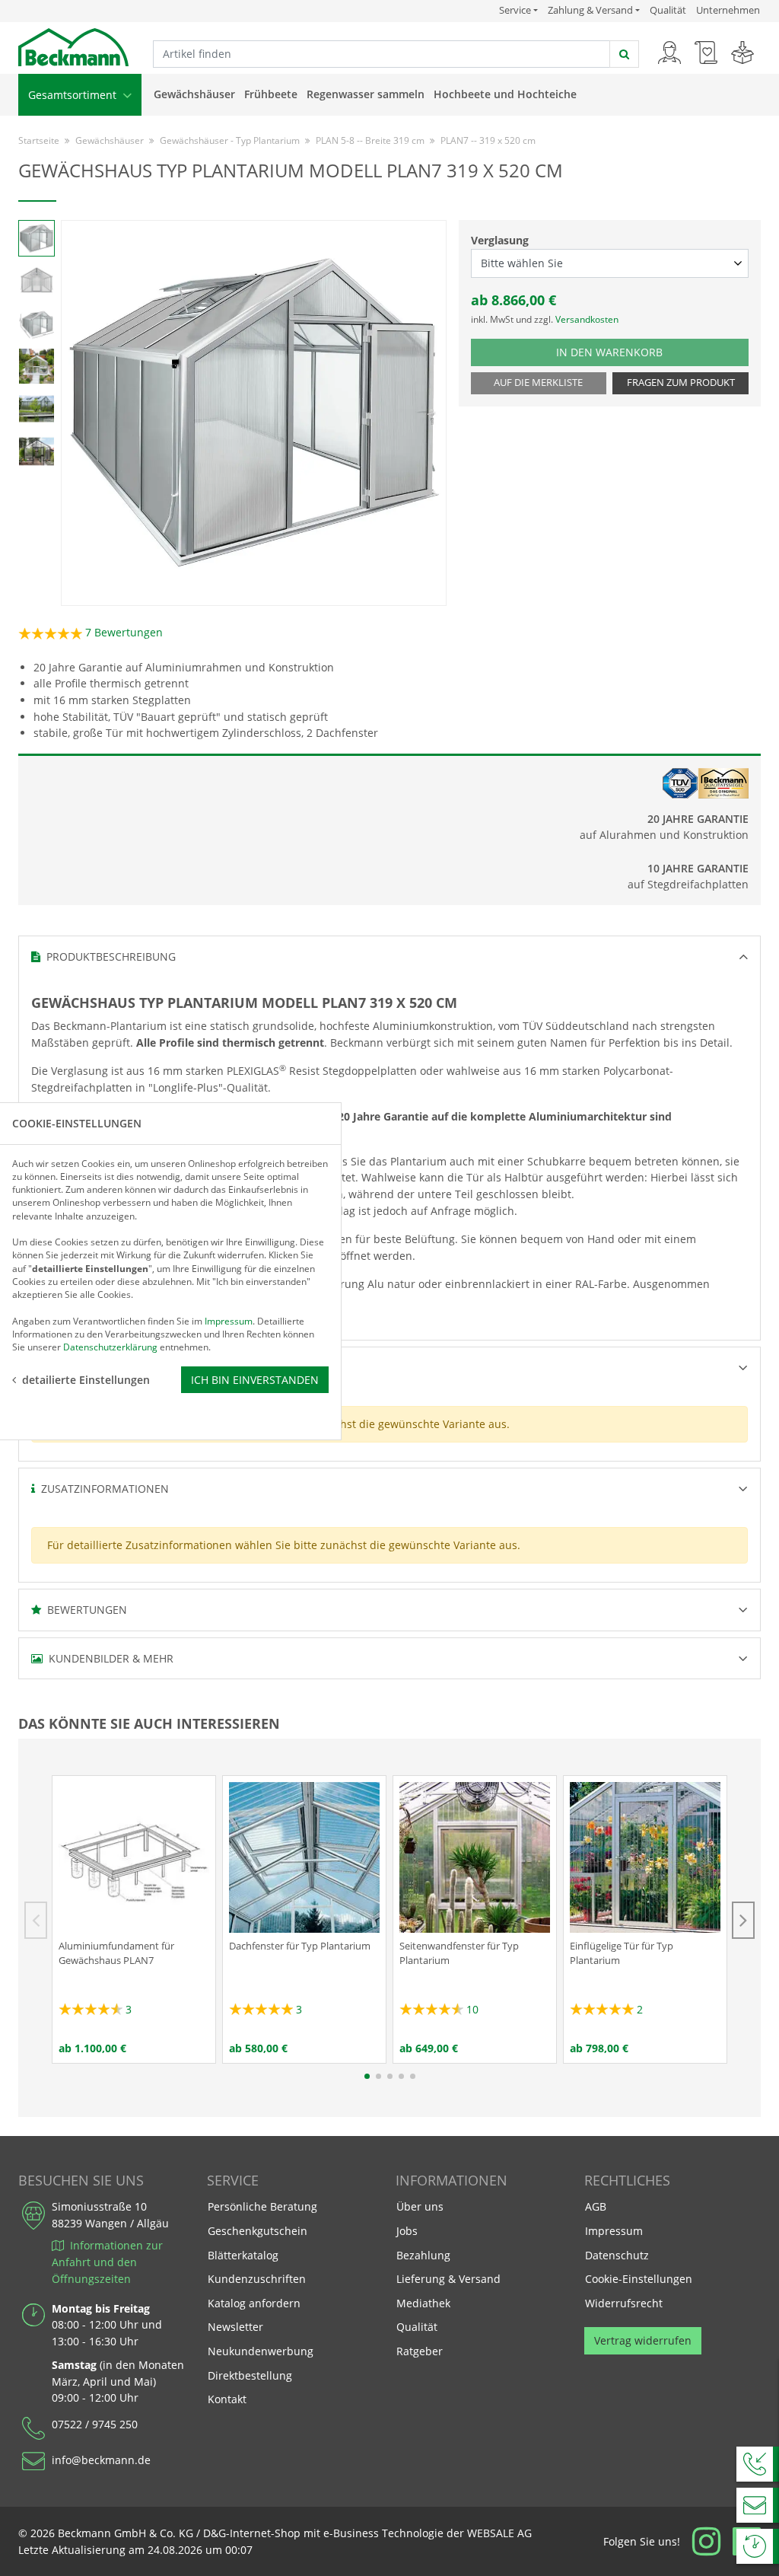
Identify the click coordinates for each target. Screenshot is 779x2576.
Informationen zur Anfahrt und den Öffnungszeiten (107, 2262)
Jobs (407, 2231)
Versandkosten (587, 319)
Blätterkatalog (243, 2255)
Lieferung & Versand (448, 2279)
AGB (596, 2206)
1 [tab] (367, 2076)
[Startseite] (73, 46)
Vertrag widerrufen (643, 2340)
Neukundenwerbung (261, 2351)
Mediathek (423, 2303)
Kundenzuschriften (257, 2279)
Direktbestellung (250, 2375)
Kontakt (227, 2399)
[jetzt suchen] (624, 54)
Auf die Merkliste (538, 383)
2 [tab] (378, 2076)
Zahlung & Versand (590, 10)
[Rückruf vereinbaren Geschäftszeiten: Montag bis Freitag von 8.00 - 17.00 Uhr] (758, 2464)
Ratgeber (420, 2351)
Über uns (420, 2206)
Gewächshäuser (194, 94)
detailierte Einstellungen (86, 1380)
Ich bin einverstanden (255, 1380)
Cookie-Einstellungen (639, 2279)
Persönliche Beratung (262, 2206)
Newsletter (235, 2327)
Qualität (668, 10)
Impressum (614, 2231)
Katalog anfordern (254, 2303)
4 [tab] (401, 2076)
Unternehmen (728, 10)
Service (518, 10)
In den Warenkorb (622, 352)
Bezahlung (423, 2255)
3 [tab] (390, 2076)
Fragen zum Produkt (681, 383)
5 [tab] (413, 2076)
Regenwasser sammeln (366, 94)
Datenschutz (617, 2255)
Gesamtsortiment (74, 95)
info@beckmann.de (101, 2460)
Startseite (39, 140)
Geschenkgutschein (258, 2231)
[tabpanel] (134, 1919)
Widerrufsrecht (624, 2303)
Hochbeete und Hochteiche (505, 94)
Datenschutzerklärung (110, 1347)
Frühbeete (271, 94)
